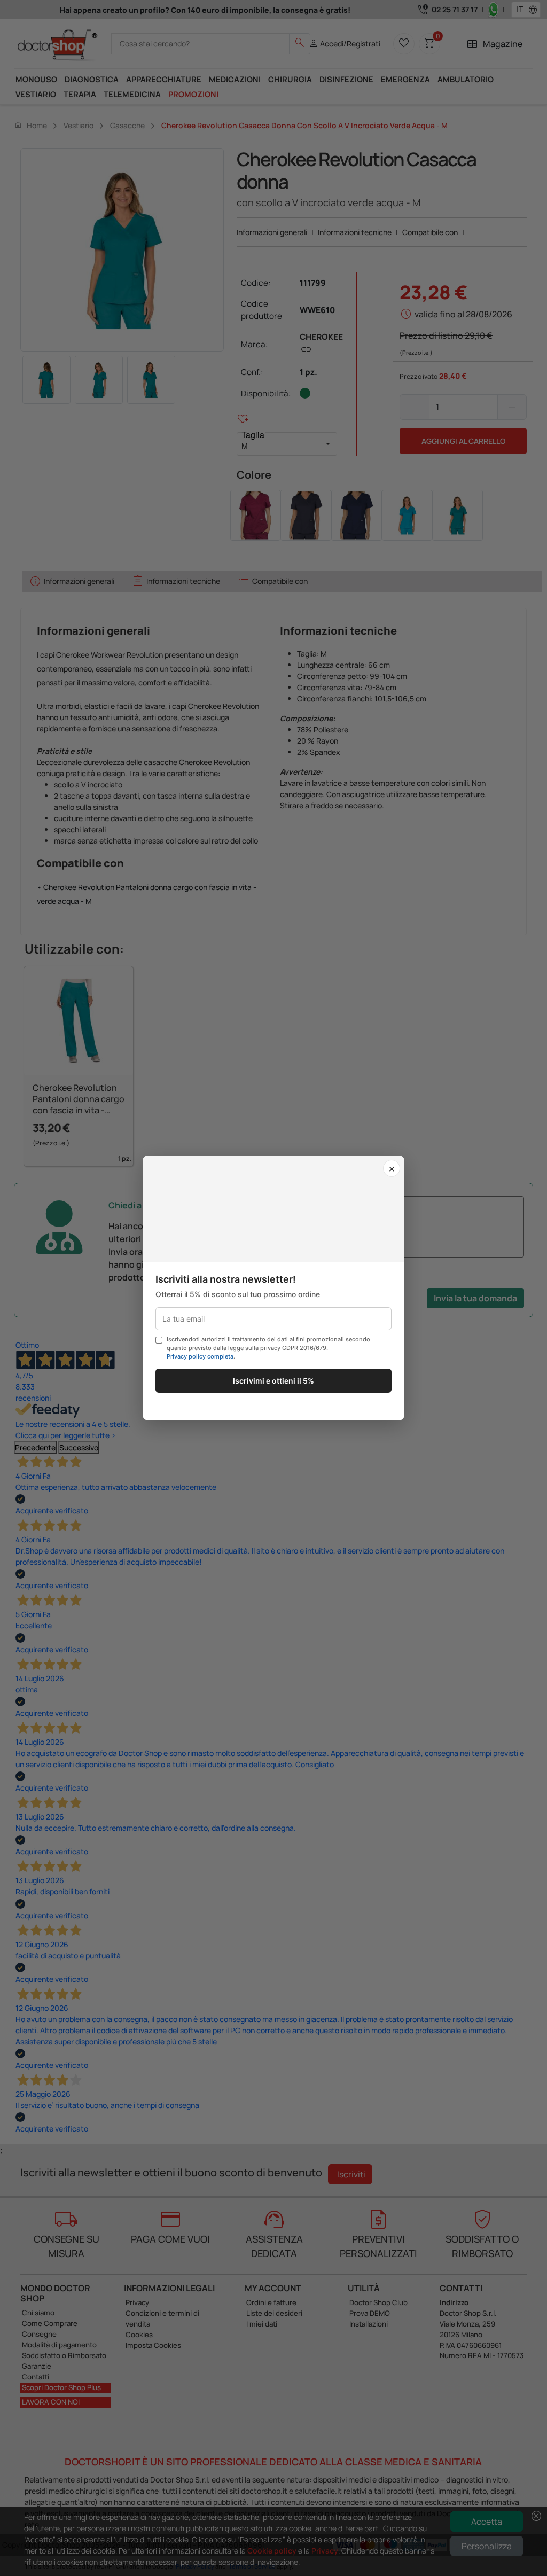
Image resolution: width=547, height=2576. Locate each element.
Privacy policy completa (200, 1356)
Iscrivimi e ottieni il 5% (273, 1381)
